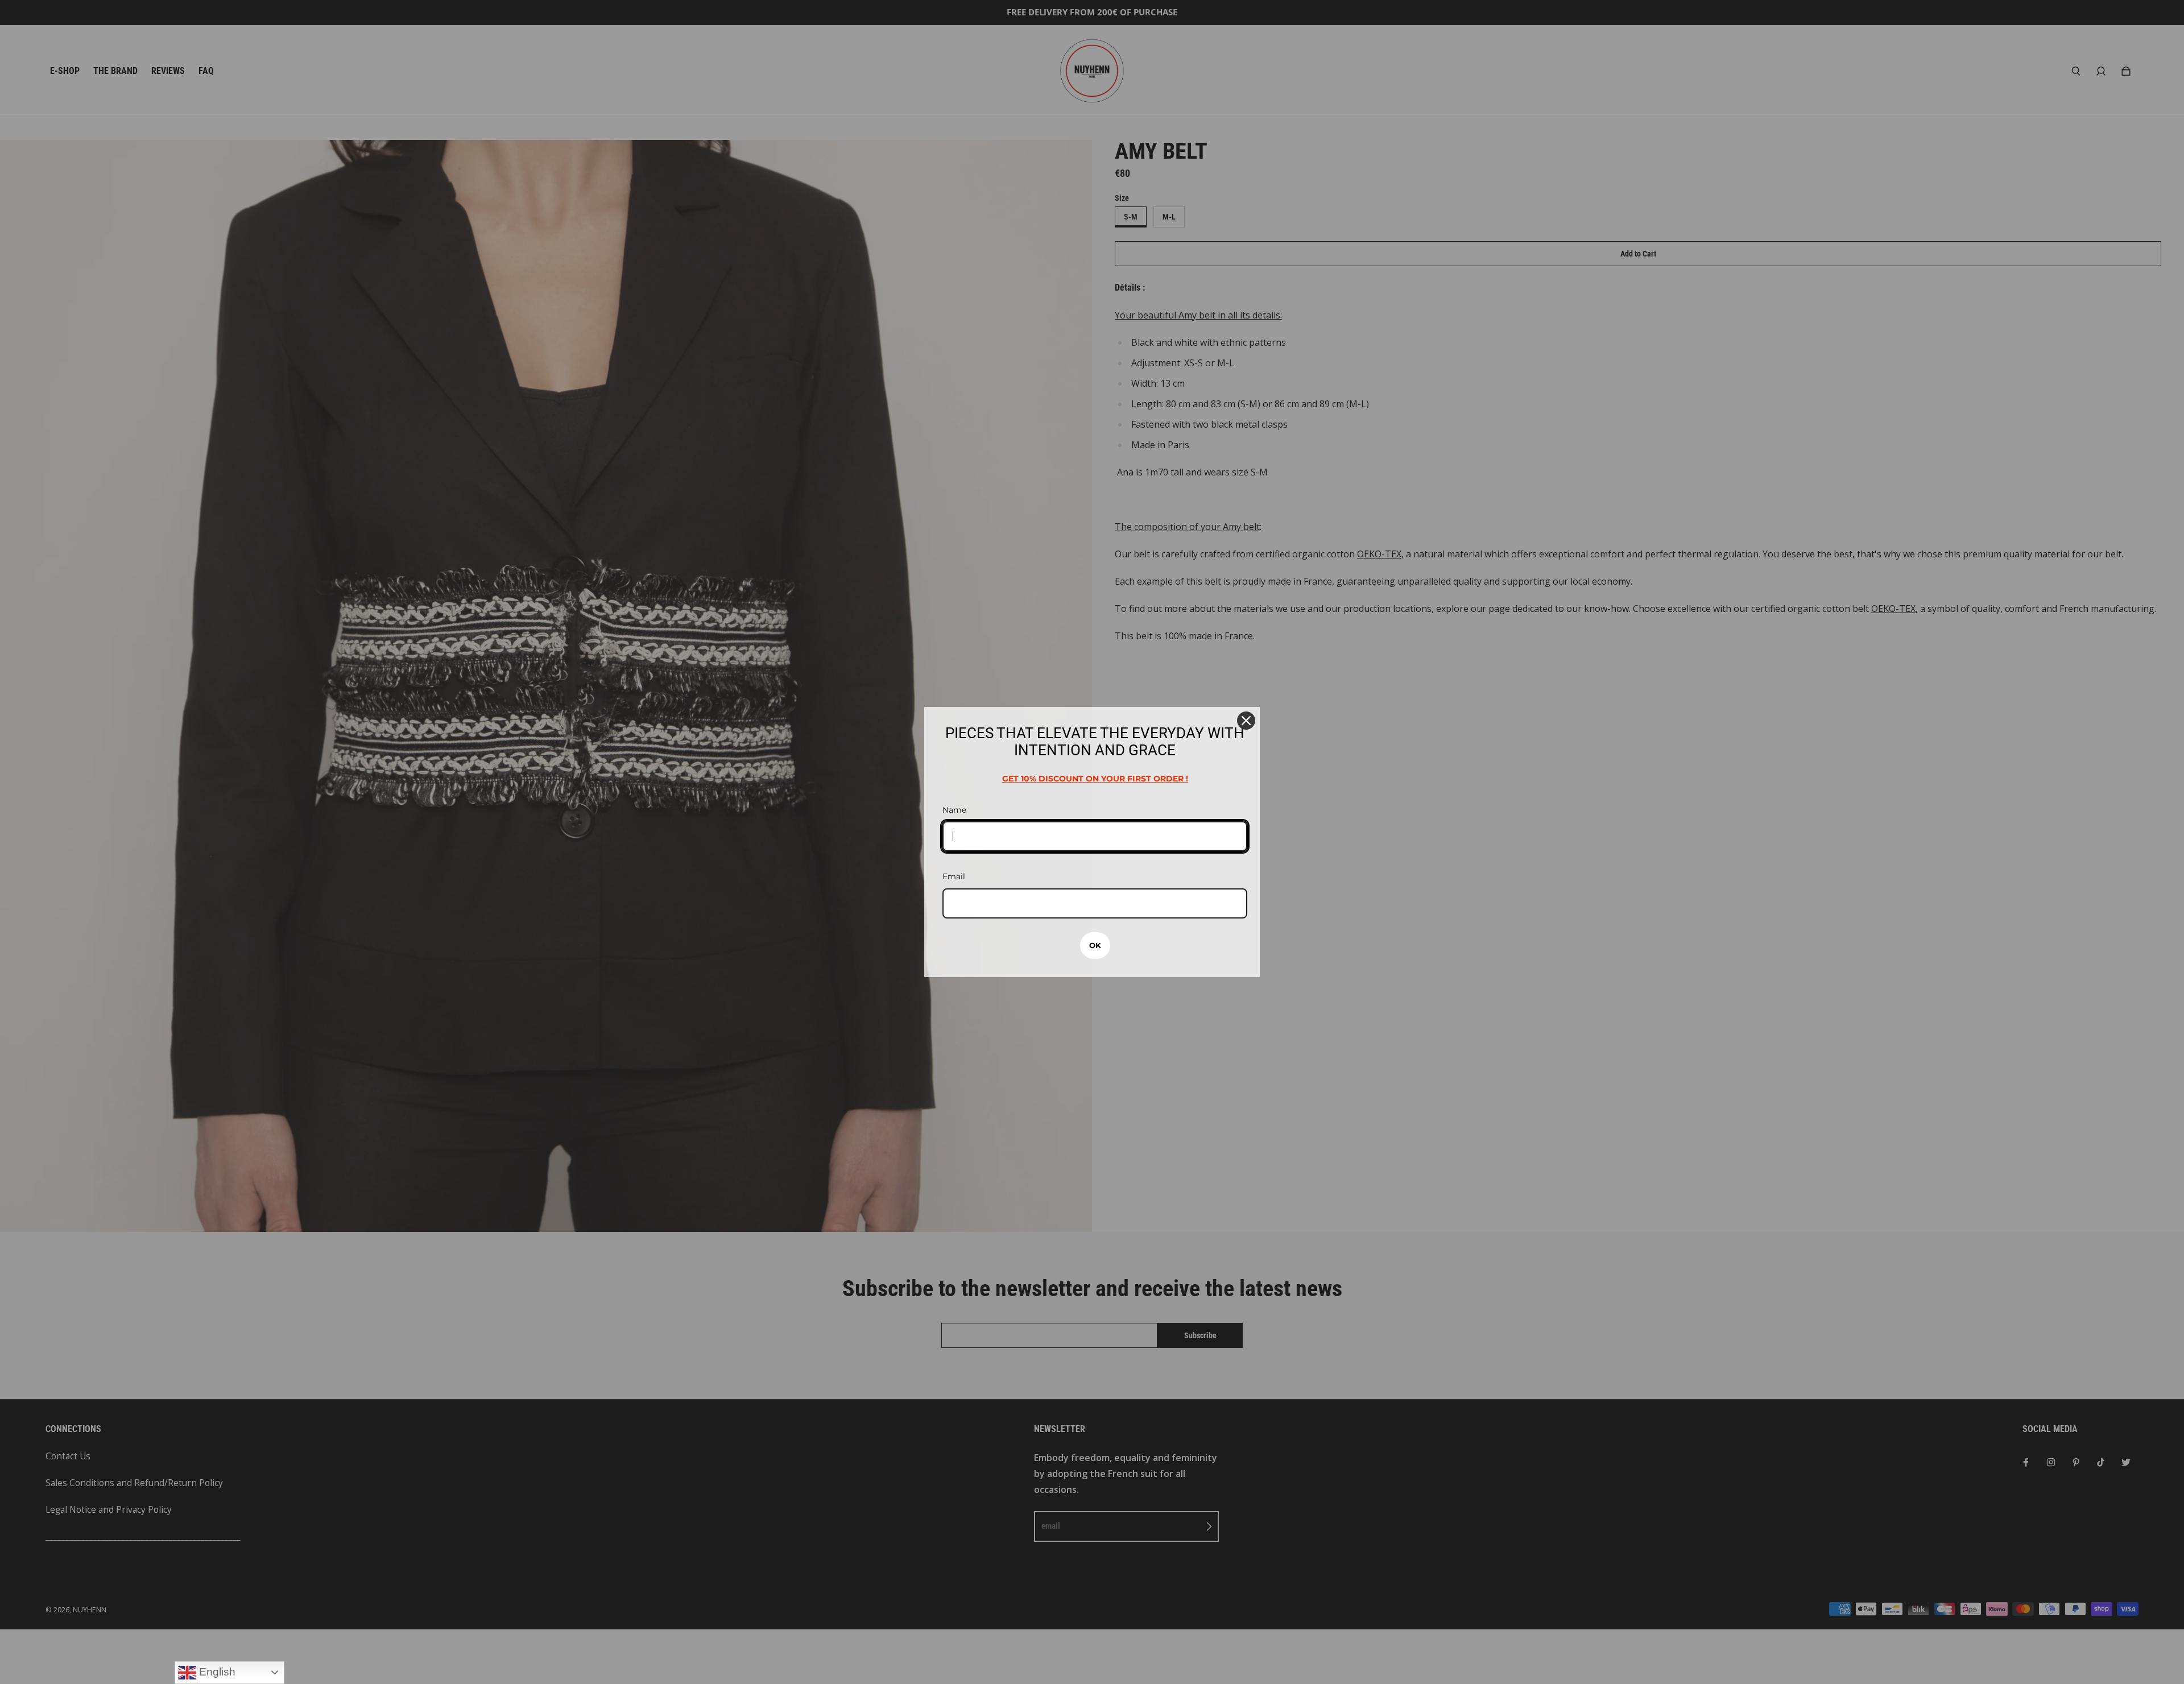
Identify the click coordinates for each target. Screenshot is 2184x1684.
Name (954, 810)
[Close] (1246, 721)
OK (1095, 945)
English (216, 1672)
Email (954, 876)
